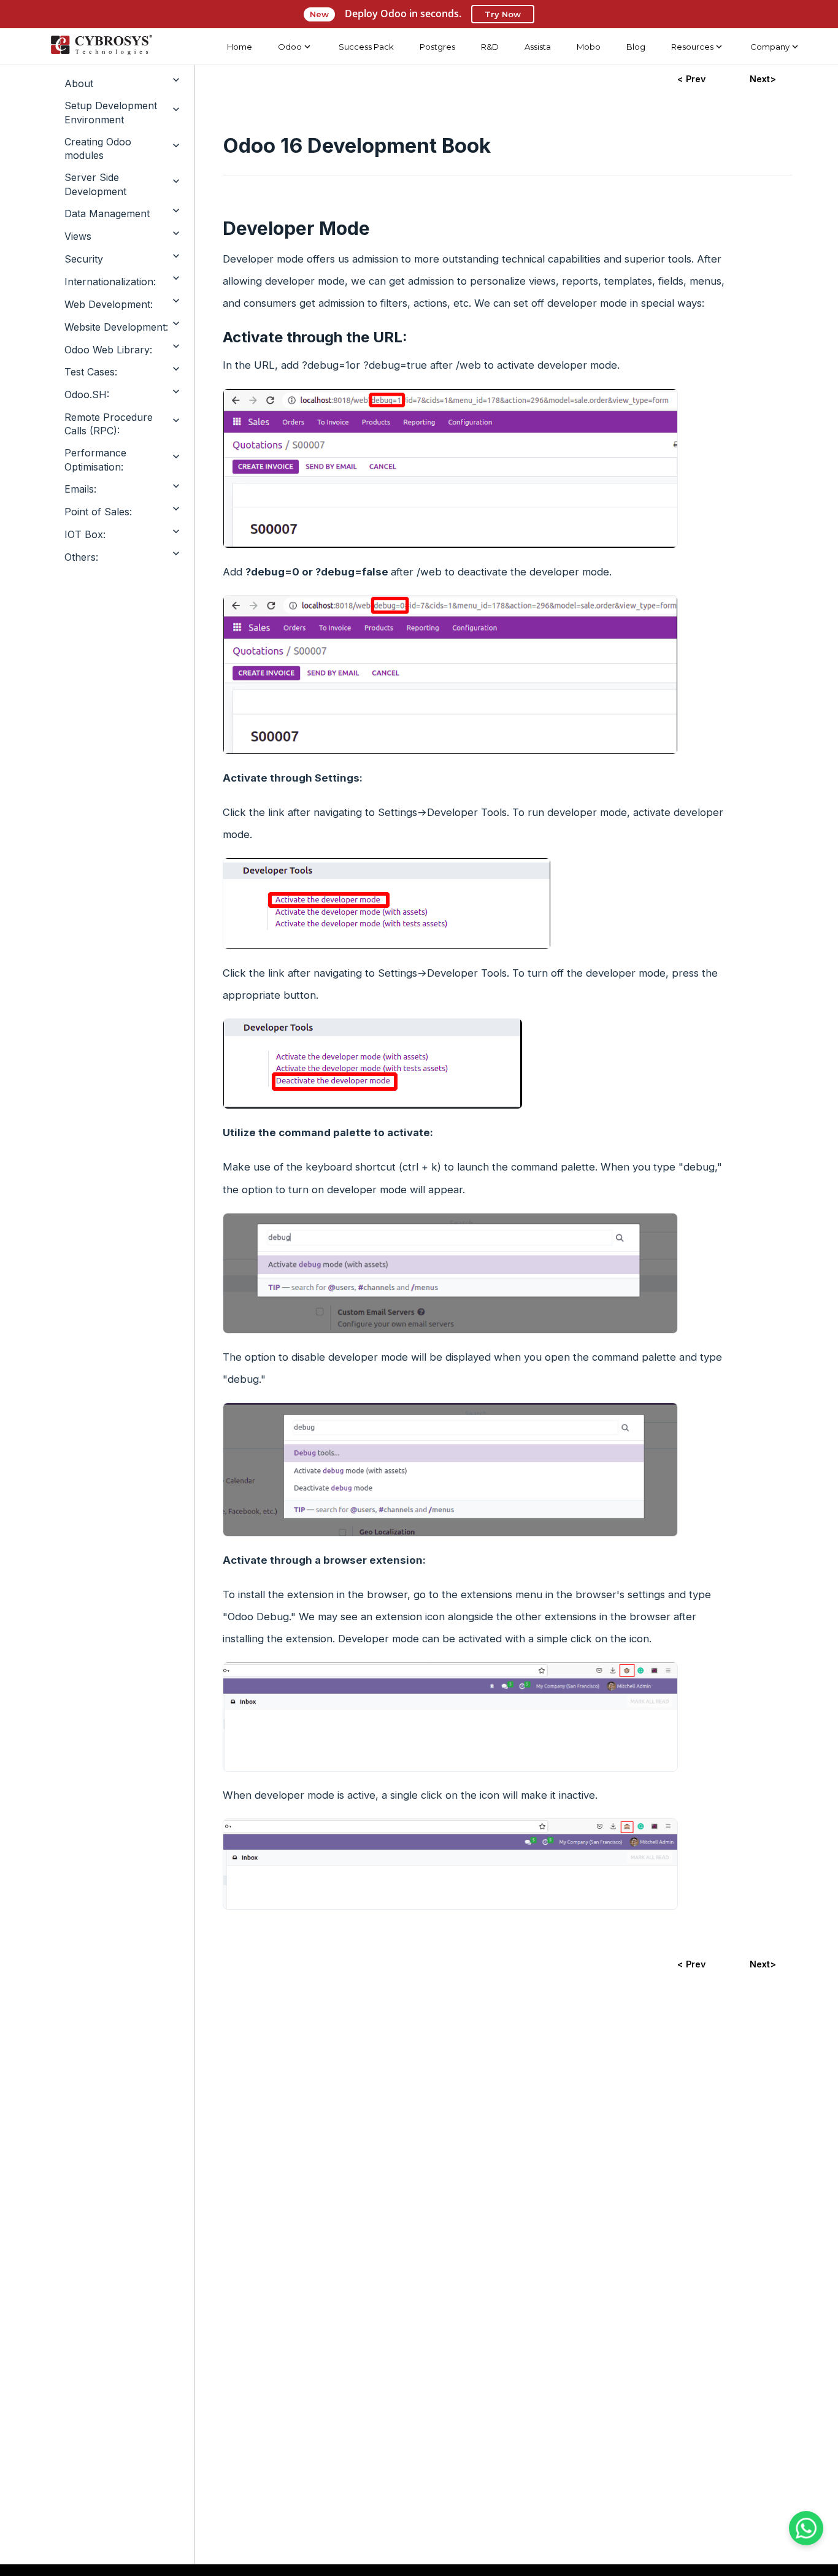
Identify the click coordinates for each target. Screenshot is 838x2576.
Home (240, 47)
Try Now (503, 14)
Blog (636, 47)
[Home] (101, 47)
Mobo (589, 47)
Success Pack (366, 47)
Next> (763, 79)
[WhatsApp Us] (806, 2528)
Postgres (437, 47)
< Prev (691, 79)
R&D (490, 47)
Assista (538, 47)
